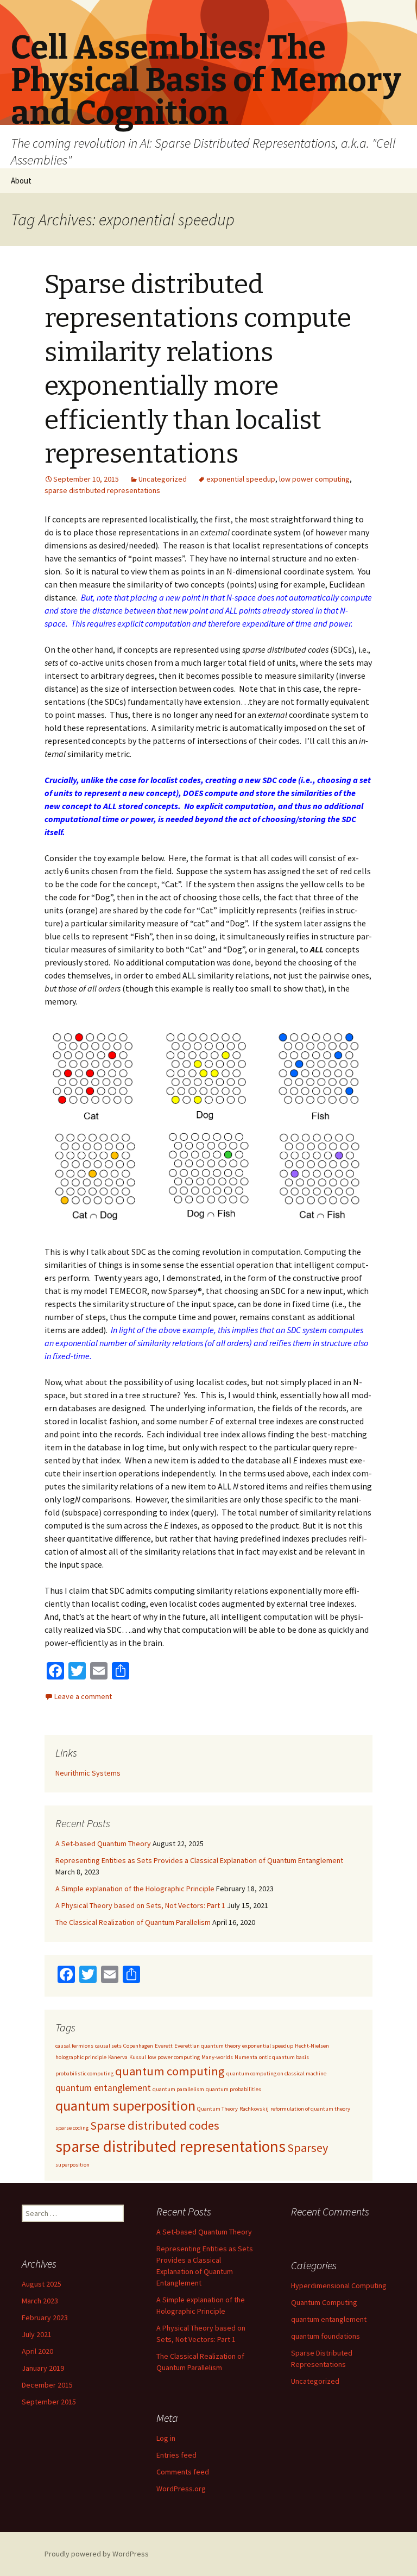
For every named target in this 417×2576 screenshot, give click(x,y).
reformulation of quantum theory (310, 2109)
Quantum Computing (324, 2302)
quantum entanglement (103, 2088)
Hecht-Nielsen (312, 2046)
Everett (164, 2046)
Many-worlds (217, 2057)
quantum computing (170, 2071)
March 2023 (40, 2301)
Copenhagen (138, 2046)
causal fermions (74, 2046)
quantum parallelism (178, 2089)
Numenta (246, 2057)
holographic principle (81, 2057)
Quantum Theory (217, 2109)
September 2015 (49, 2402)
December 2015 (47, 2385)
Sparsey (308, 2148)
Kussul (138, 2057)
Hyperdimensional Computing (339, 2285)
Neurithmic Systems (88, 1773)
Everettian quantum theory (207, 2046)
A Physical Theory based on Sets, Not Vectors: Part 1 (140, 1905)
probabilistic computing (84, 2073)
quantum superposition (125, 2105)
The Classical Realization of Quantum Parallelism (133, 1922)
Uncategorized (163, 479)
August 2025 (42, 2284)
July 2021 (37, 2334)
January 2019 (43, 2368)
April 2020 (37, 2351)
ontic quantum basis (284, 2057)
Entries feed (176, 2455)
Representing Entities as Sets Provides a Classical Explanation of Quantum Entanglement (199, 1860)
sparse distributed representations (102, 490)
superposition (72, 2165)
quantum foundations (326, 2336)
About (21, 181)
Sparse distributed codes (155, 2125)
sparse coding (72, 2128)
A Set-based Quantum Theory (103, 1843)
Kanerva (118, 2057)
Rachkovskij (254, 2109)
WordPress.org (181, 2489)
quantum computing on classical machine (276, 2073)
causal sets (108, 2046)
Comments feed (183, 2472)
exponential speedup (241, 479)
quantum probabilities (233, 2089)
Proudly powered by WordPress (97, 2554)
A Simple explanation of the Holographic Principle (135, 1889)
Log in (166, 2438)
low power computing (314, 479)
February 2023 (45, 2318)
